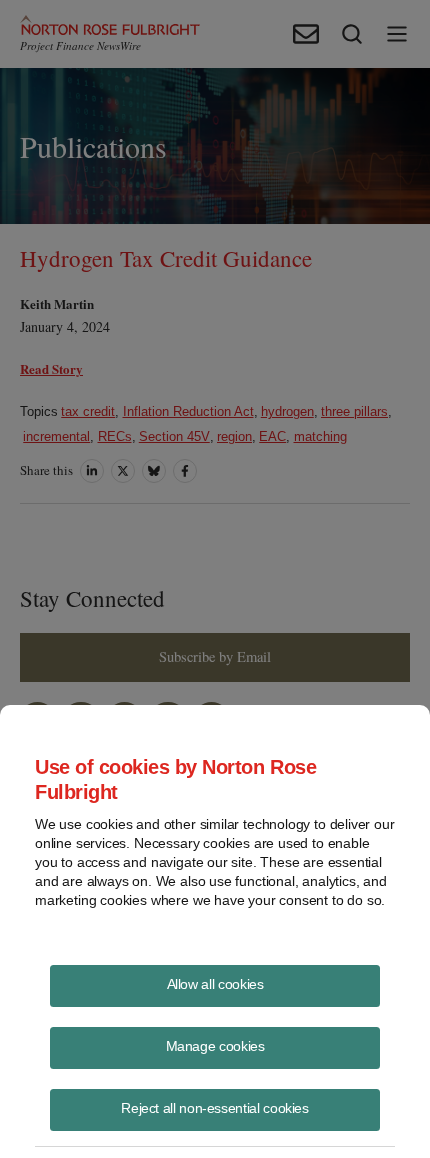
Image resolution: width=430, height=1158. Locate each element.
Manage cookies (215, 1046)
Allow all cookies (215, 984)
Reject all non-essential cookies (214, 1108)
